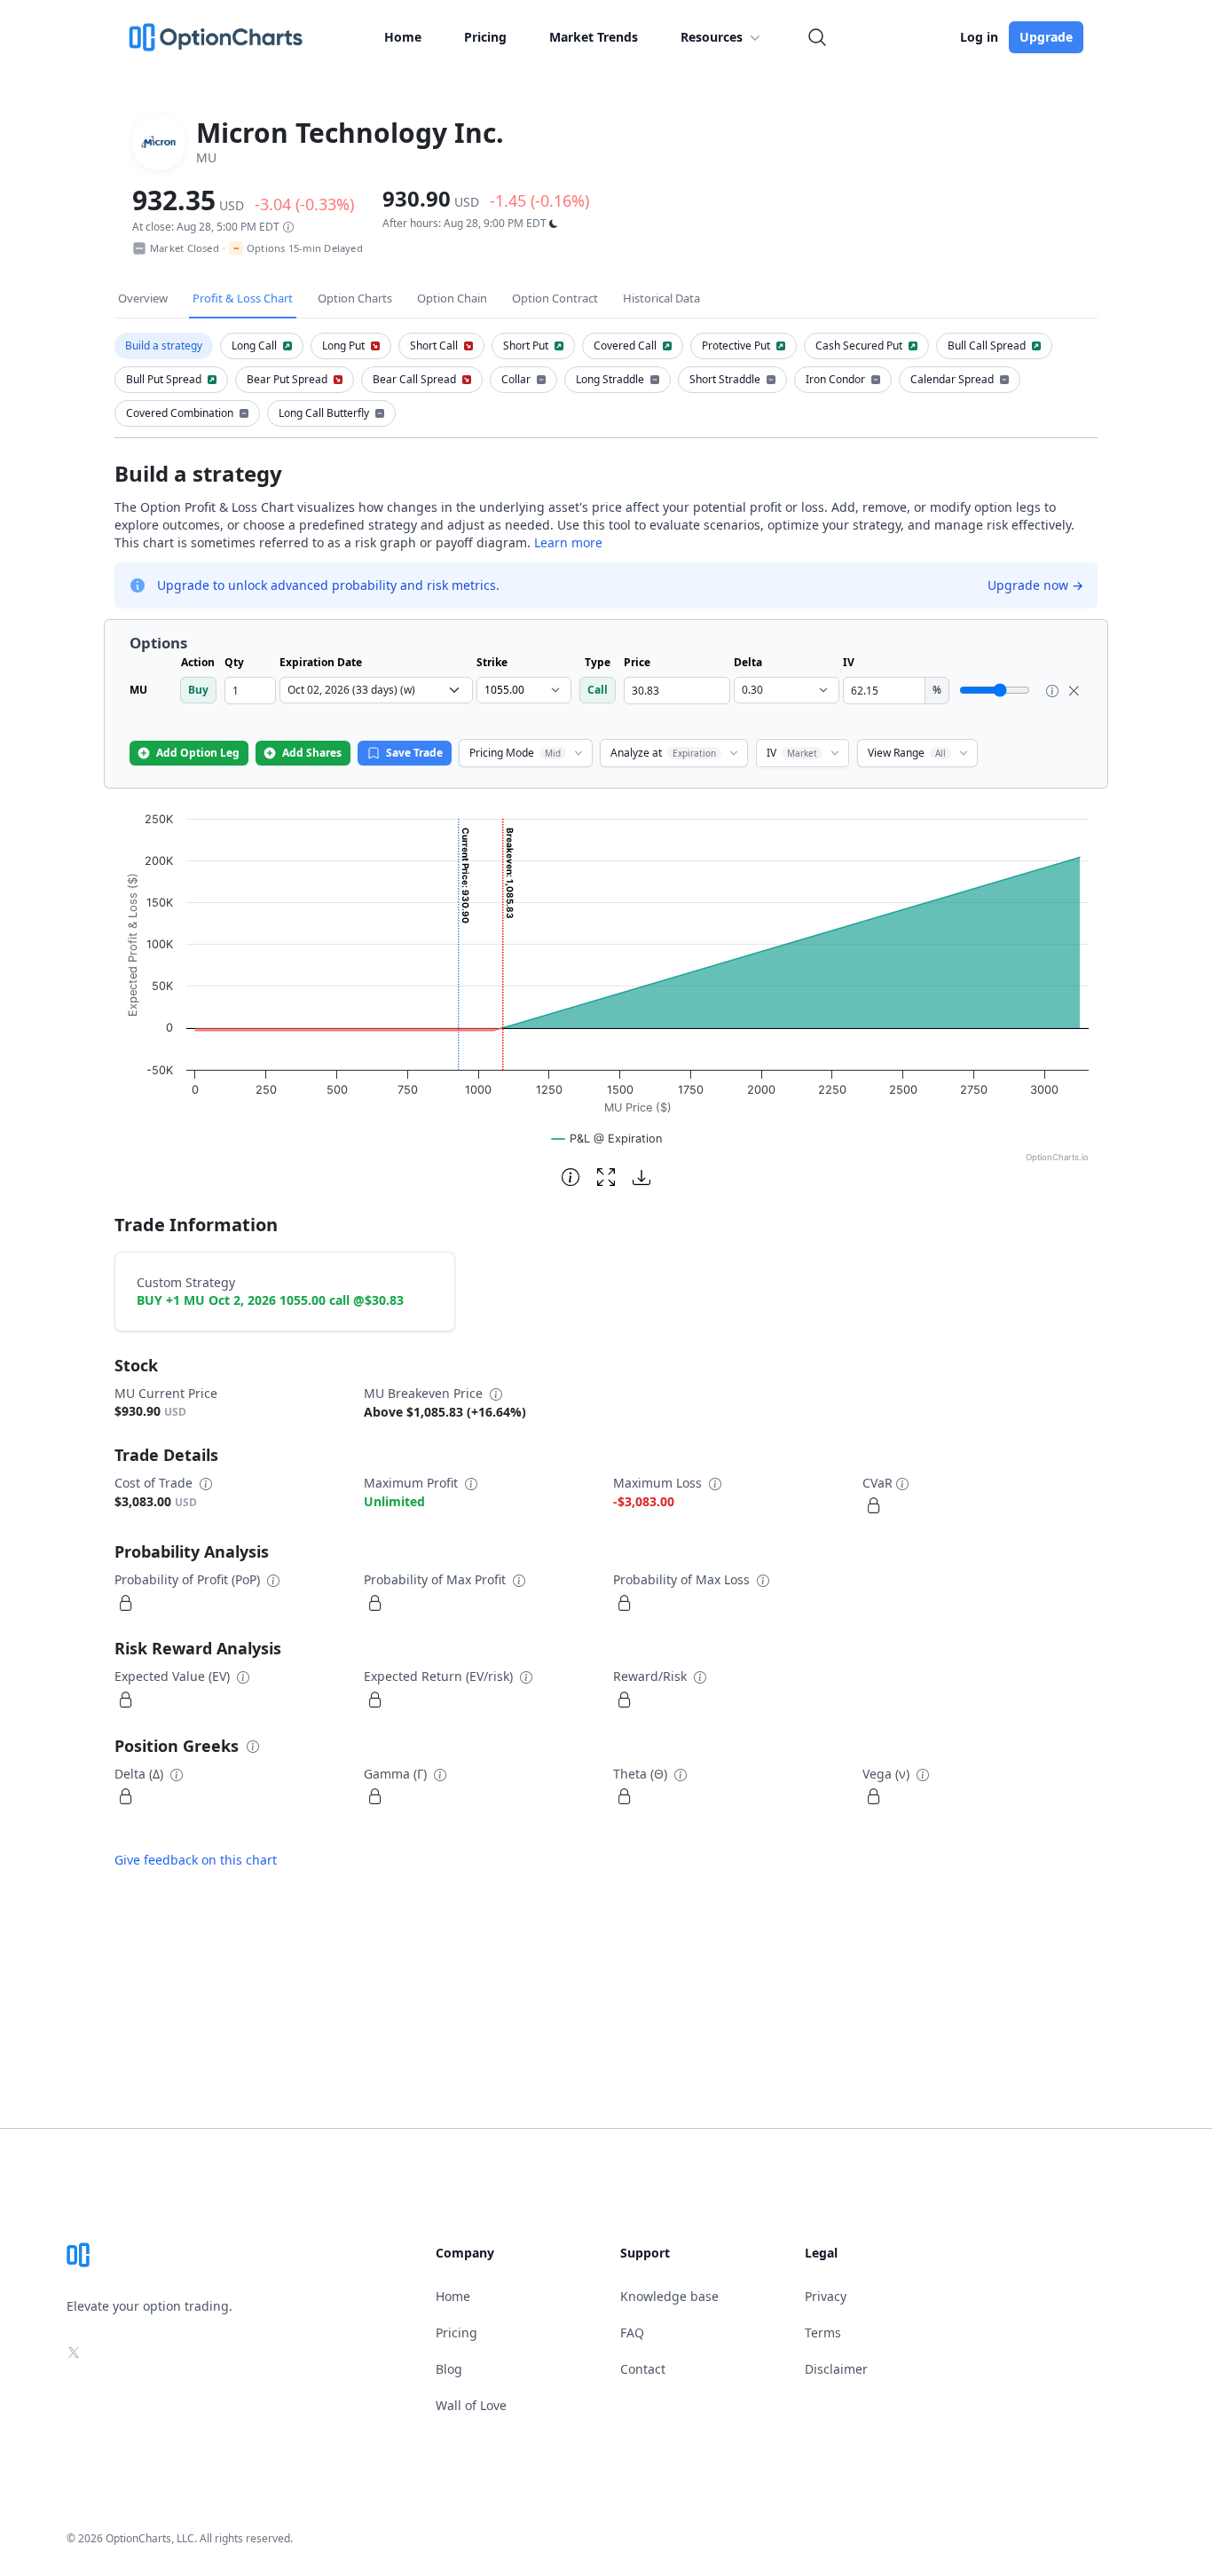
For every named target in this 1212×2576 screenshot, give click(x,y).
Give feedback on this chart (196, 1860)
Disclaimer (836, 2369)
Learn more (568, 542)
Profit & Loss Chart (243, 298)
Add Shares (312, 753)
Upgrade (1046, 37)
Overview (143, 298)
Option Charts (355, 298)
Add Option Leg (198, 753)
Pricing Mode (515, 753)
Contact (643, 2369)
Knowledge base (669, 2296)
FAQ (632, 2333)
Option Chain (452, 298)
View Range (907, 753)
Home (403, 37)
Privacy (826, 2296)
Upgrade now (1035, 585)
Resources (712, 37)
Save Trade (414, 753)
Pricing (485, 37)
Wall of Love (471, 2405)
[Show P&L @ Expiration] (607, 1139)
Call (598, 690)
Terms (823, 2333)
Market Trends (594, 37)
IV (792, 753)
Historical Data (661, 298)
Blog (449, 2369)
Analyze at (663, 753)
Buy (198, 690)
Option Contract (555, 298)
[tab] (164, 346)
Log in (979, 37)
